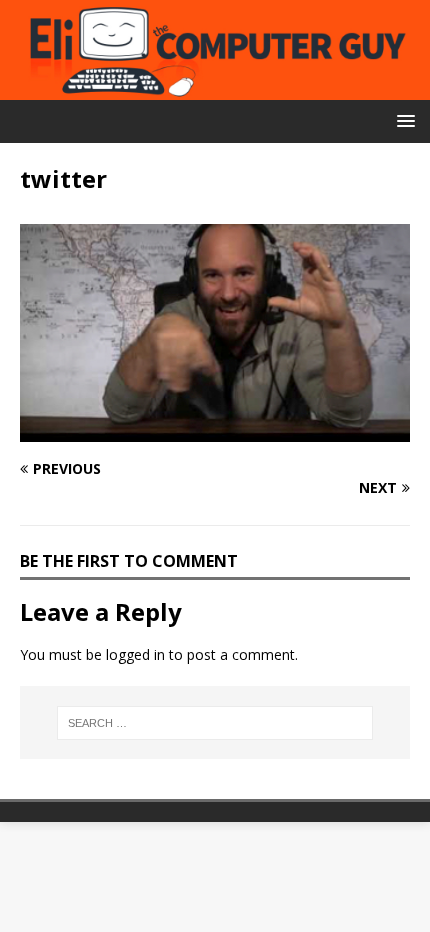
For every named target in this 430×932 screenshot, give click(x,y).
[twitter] (215, 430)
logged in (135, 654)
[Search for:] (215, 723)
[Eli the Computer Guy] (215, 87)
